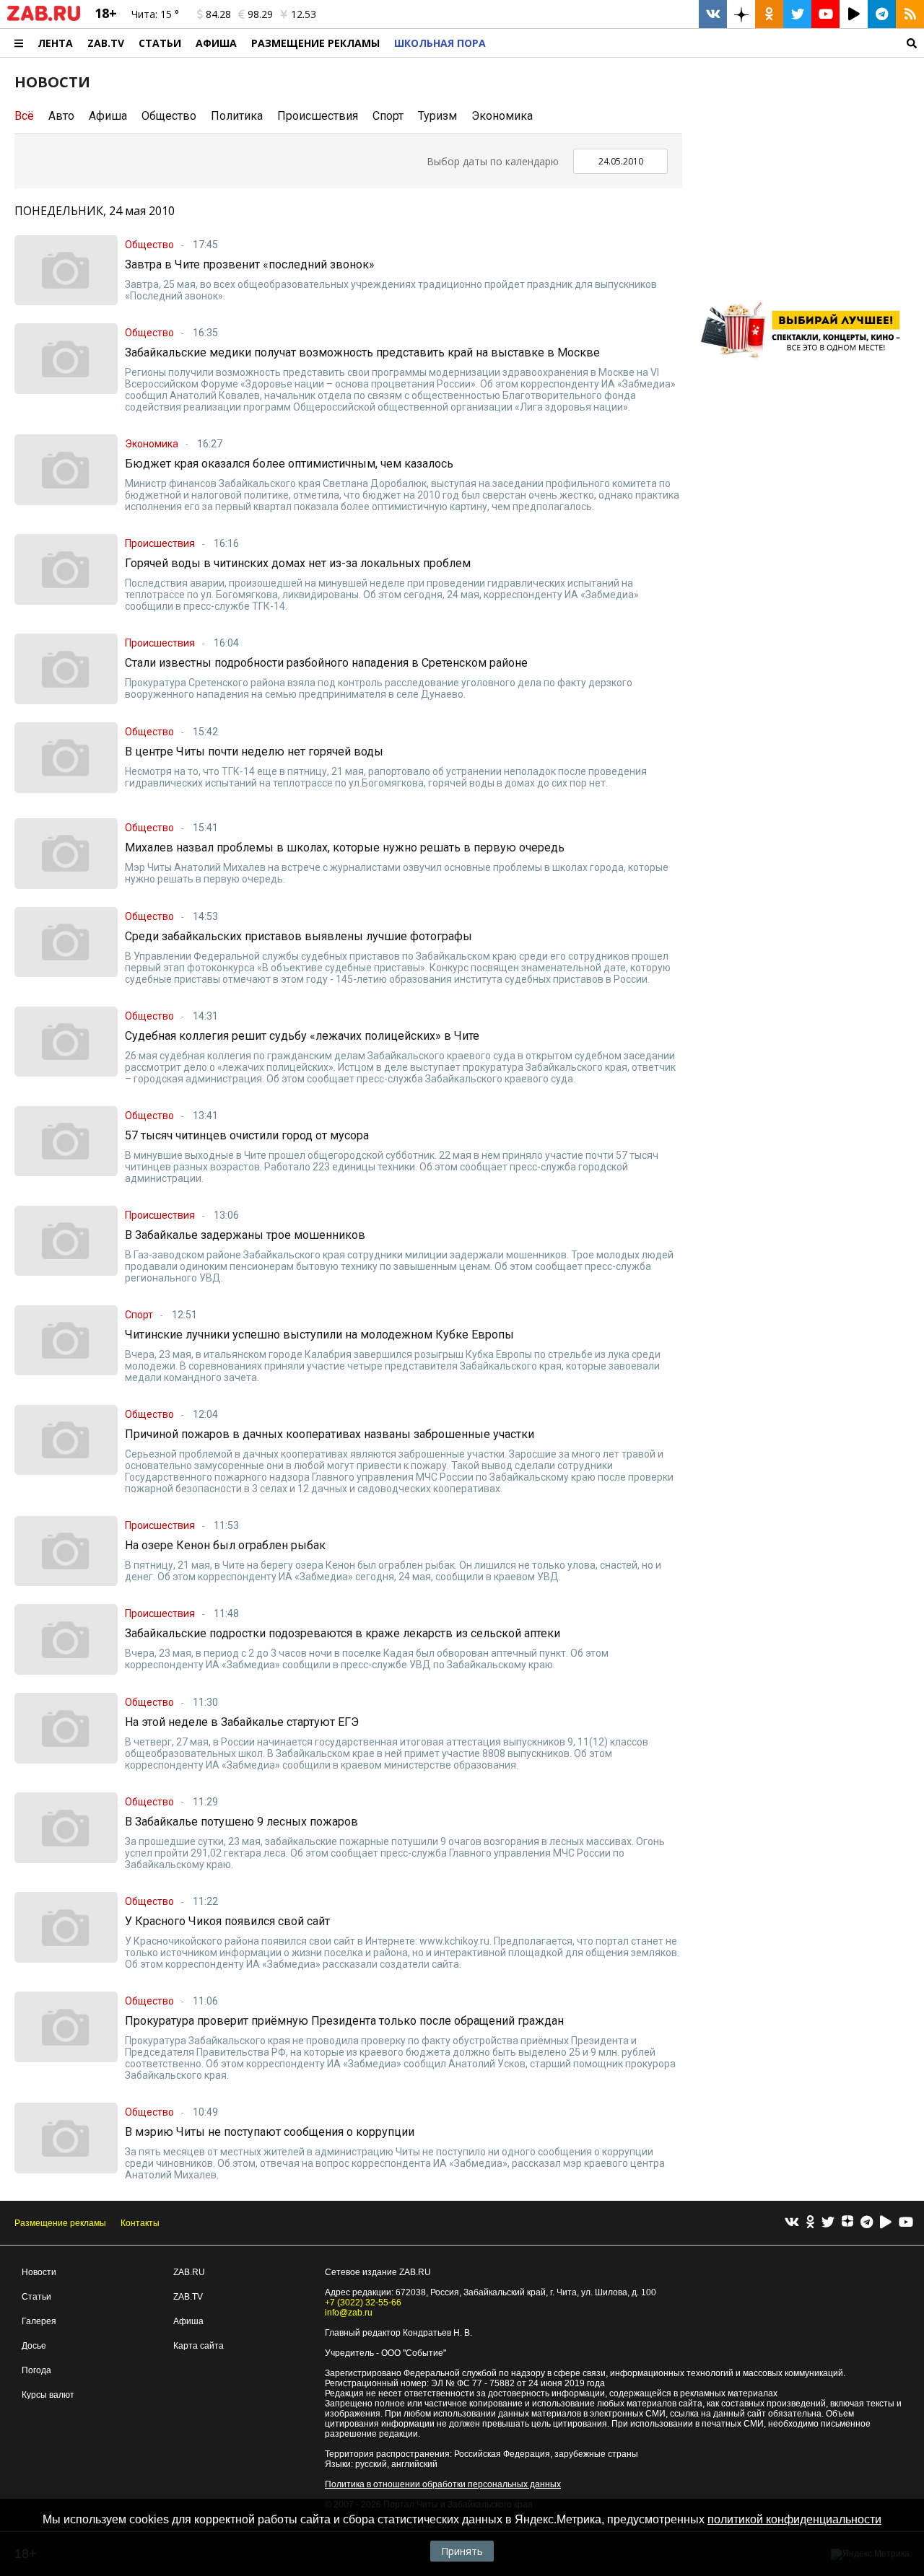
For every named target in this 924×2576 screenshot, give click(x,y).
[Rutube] (886, 2223)
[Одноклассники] (810, 2223)
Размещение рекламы (60, 2223)
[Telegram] (867, 2223)
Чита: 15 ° (155, 14)
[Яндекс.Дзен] (847, 2223)
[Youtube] (906, 2223)
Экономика (502, 116)
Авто (61, 116)
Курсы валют (48, 2395)
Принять (462, 2551)
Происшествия (318, 116)
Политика (237, 116)
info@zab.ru (349, 2313)
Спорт (388, 116)
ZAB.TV (106, 43)
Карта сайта (199, 2346)
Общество (169, 116)
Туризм (437, 116)
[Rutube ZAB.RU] (854, 14)
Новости (39, 2272)
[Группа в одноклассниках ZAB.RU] (769, 14)
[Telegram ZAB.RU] (882, 14)
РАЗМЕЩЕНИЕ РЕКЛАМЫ (315, 43)
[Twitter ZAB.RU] (797, 14)
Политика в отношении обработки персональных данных (443, 2484)
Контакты (140, 2223)
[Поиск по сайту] (709, 43)
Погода (36, 2370)
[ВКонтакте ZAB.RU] (713, 14)
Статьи (160, 43)
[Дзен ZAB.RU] (741, 14)
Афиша (216, 43)
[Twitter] (828, 2223)
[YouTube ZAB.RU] (825, 14)
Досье (34, 2346)
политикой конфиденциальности (794, 2519)
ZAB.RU (189, 2272)
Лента (55, 43)
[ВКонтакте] (792, 2223)
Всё (24, 116)
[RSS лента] (910, 14)
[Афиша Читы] (805, 364)
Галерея (39, 2321)
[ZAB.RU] (44, 18)
